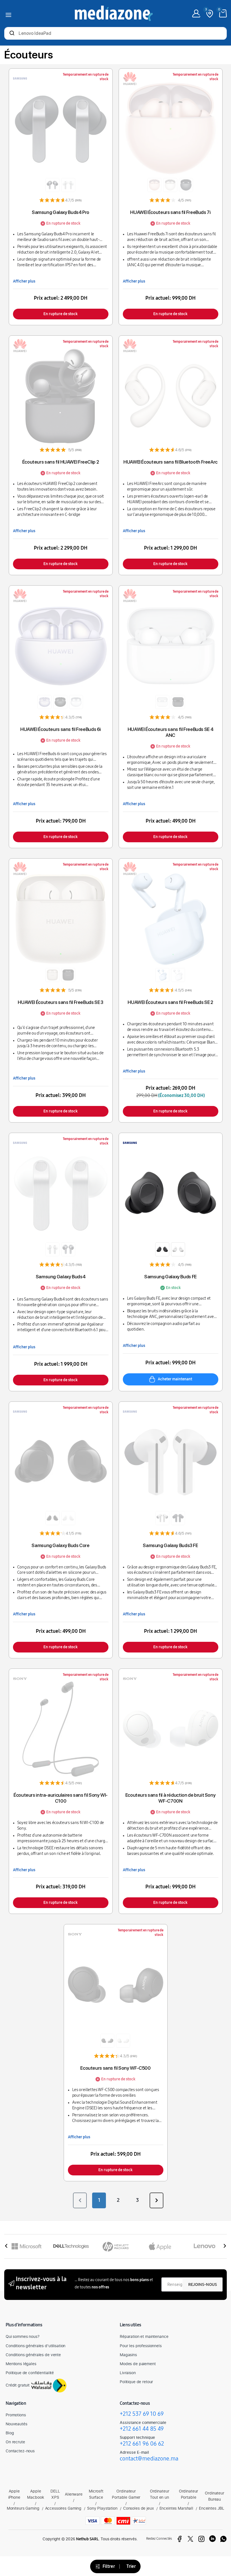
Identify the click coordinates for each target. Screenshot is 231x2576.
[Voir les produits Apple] (160, 2246)
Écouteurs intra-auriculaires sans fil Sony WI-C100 (61, 1798)
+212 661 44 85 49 (142, 2429)
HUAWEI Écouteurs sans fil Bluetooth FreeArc (170, 462)
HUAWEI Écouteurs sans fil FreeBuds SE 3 (60, 1002)
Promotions (16, 2415)
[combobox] (115, 34)
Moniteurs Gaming (23, 2508)
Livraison (128, 2373)
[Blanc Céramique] (178, 975)
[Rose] (154, 185)
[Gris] (162, 1518)
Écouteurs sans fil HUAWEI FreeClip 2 (61, 462)
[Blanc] (68, 185)
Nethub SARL (87, 2539)
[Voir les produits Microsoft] (26, 2246)
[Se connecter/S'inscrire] (196, 13)
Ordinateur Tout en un (160, 2494)
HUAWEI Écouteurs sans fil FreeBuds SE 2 (170, 1002)
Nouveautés (16, 2424)
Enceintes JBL (212, 2508)
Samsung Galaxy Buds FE (170, 1277)
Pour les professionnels (141, 2346)
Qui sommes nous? (23, 2336)
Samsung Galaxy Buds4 (61, 1277)
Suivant (156, 2200)
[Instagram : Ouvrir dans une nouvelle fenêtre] (201, 2539)
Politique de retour (136, 2382)
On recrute (15, 2442)
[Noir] (52, 185)
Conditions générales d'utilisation (35, 2346)
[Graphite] (162, 1249)
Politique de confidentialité (30, 2373)
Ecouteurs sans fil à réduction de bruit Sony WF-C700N (171, 1798)
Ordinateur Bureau (215, 2496)
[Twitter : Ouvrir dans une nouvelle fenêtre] (190, 2539)
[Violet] (45, 702)
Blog (10, 2433)
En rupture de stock (61, 314)
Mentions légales (21, 2364)
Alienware (74, 2494)
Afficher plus (24, 281)
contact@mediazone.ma (149, 2458)
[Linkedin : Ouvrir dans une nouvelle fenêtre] (212, 2539)
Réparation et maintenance (144, 2336)
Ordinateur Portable (189, 2494)
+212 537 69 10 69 (142, 2414)
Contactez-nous (20, 2451)
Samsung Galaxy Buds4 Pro (61, 212)
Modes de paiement (138, 2364)
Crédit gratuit (18, 2385)
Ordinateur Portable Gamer (126, 2494)
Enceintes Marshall (176, 2508)
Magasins (128, 2355)
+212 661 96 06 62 (142, 2444)
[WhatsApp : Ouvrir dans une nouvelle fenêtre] (223, 2539)
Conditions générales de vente (33, 2355)
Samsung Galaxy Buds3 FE (170, 1545)
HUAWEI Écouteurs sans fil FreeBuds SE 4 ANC (170, 732)
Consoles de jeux (138, 2508)
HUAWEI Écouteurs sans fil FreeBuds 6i (61, 729)
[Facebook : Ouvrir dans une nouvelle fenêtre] (179, 2539)
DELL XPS (55, 2494)
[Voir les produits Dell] (71, 2246)
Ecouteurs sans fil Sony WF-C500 (115, 2068)
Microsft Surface (96, 2494)
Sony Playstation (102, 2508)
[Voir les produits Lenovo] (205, 2246)
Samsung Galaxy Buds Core (60, 1545)
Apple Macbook (35, 2494)
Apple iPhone (14, 2494)
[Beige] (52, 975)
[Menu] (8, 14)
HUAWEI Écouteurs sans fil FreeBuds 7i (170, 212)
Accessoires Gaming (63, 2508)
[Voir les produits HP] (115, 2246)
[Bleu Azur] (162, 975)
